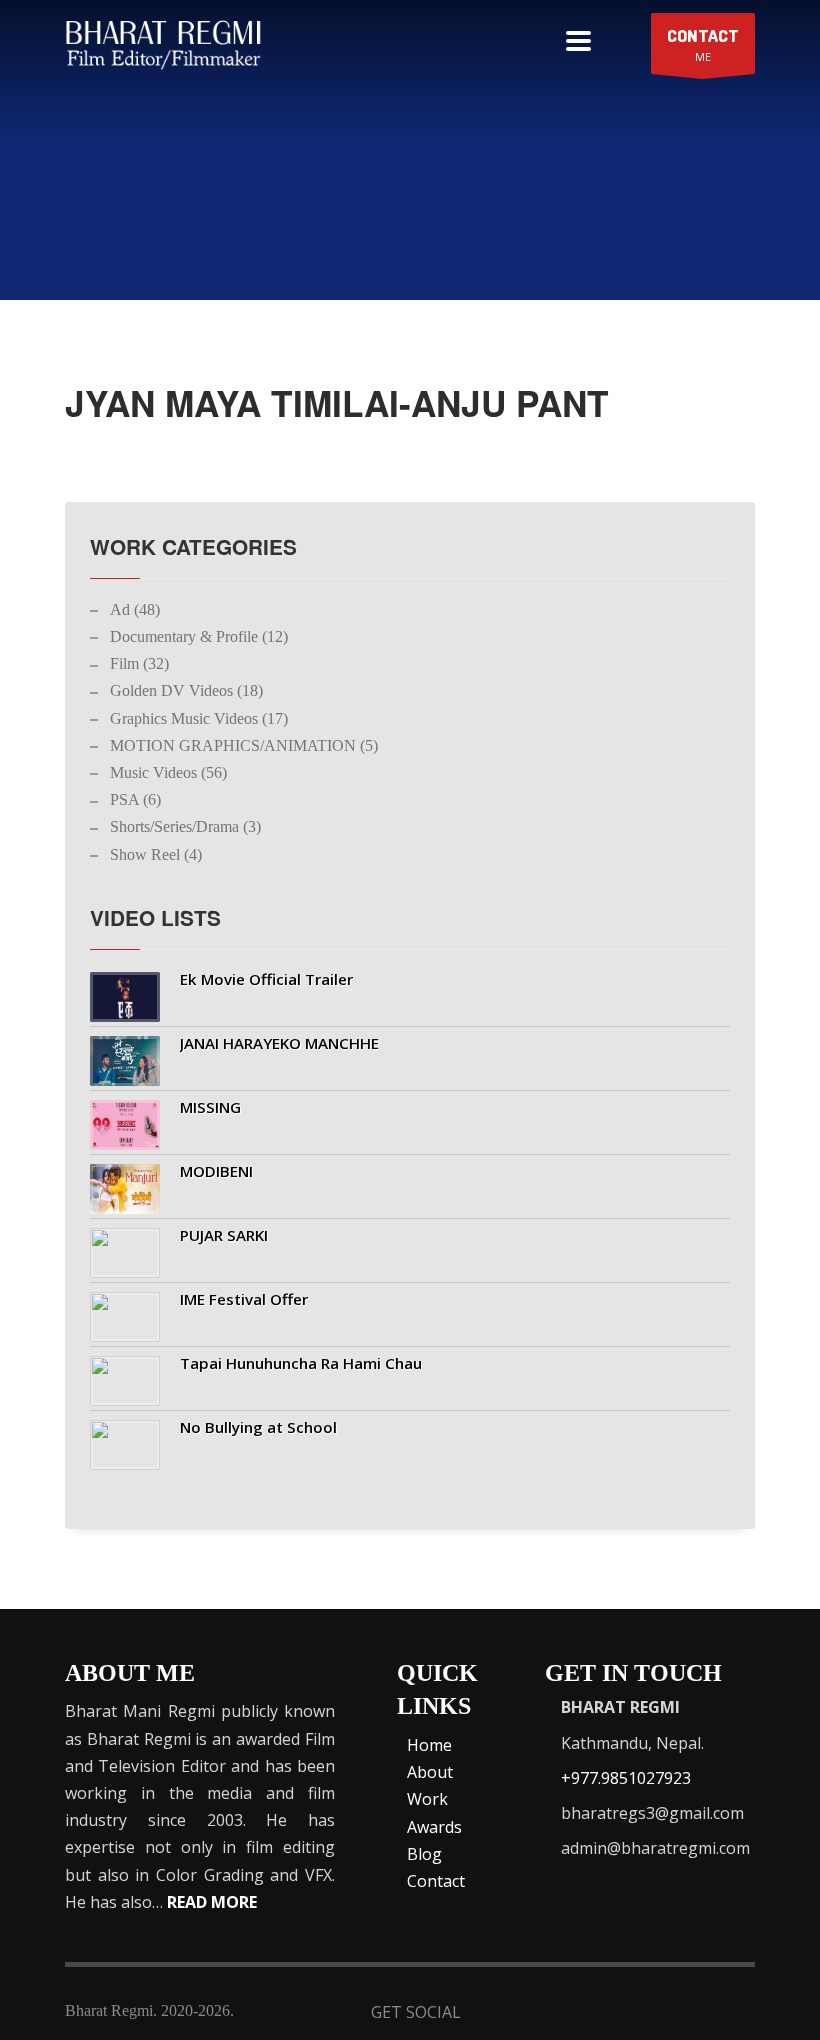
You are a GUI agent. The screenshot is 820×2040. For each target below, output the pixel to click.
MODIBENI (216, 1171)
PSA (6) (135, 799)
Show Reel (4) (156, 854)
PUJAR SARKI (224, 1235)
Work (427, 1799)
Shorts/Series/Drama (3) (185, 826)
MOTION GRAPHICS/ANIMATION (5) (244, 745)
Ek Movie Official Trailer (266, 979)
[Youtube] (639, 2014)
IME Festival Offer (244, 1299)
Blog (424, 1854)
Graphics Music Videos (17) (199, 718)
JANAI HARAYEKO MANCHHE (279, 1043)
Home (429, 1745)
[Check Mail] (737, 2014)
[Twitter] (541, 2014)
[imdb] (590, 2014)
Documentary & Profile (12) (199, 636)
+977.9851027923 (626, 1778)
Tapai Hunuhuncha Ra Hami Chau (301, 1363)
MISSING (210, 1107)
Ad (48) (135, 609)
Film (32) (139, 663)
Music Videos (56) (168, 772)
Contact (436, 1881)
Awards (434, 1827)
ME (703, 44)
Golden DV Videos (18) (186, 690)
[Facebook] (492, 2014)
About (430, 1772)
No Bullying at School (258, 1427)
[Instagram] (688, 2014)
